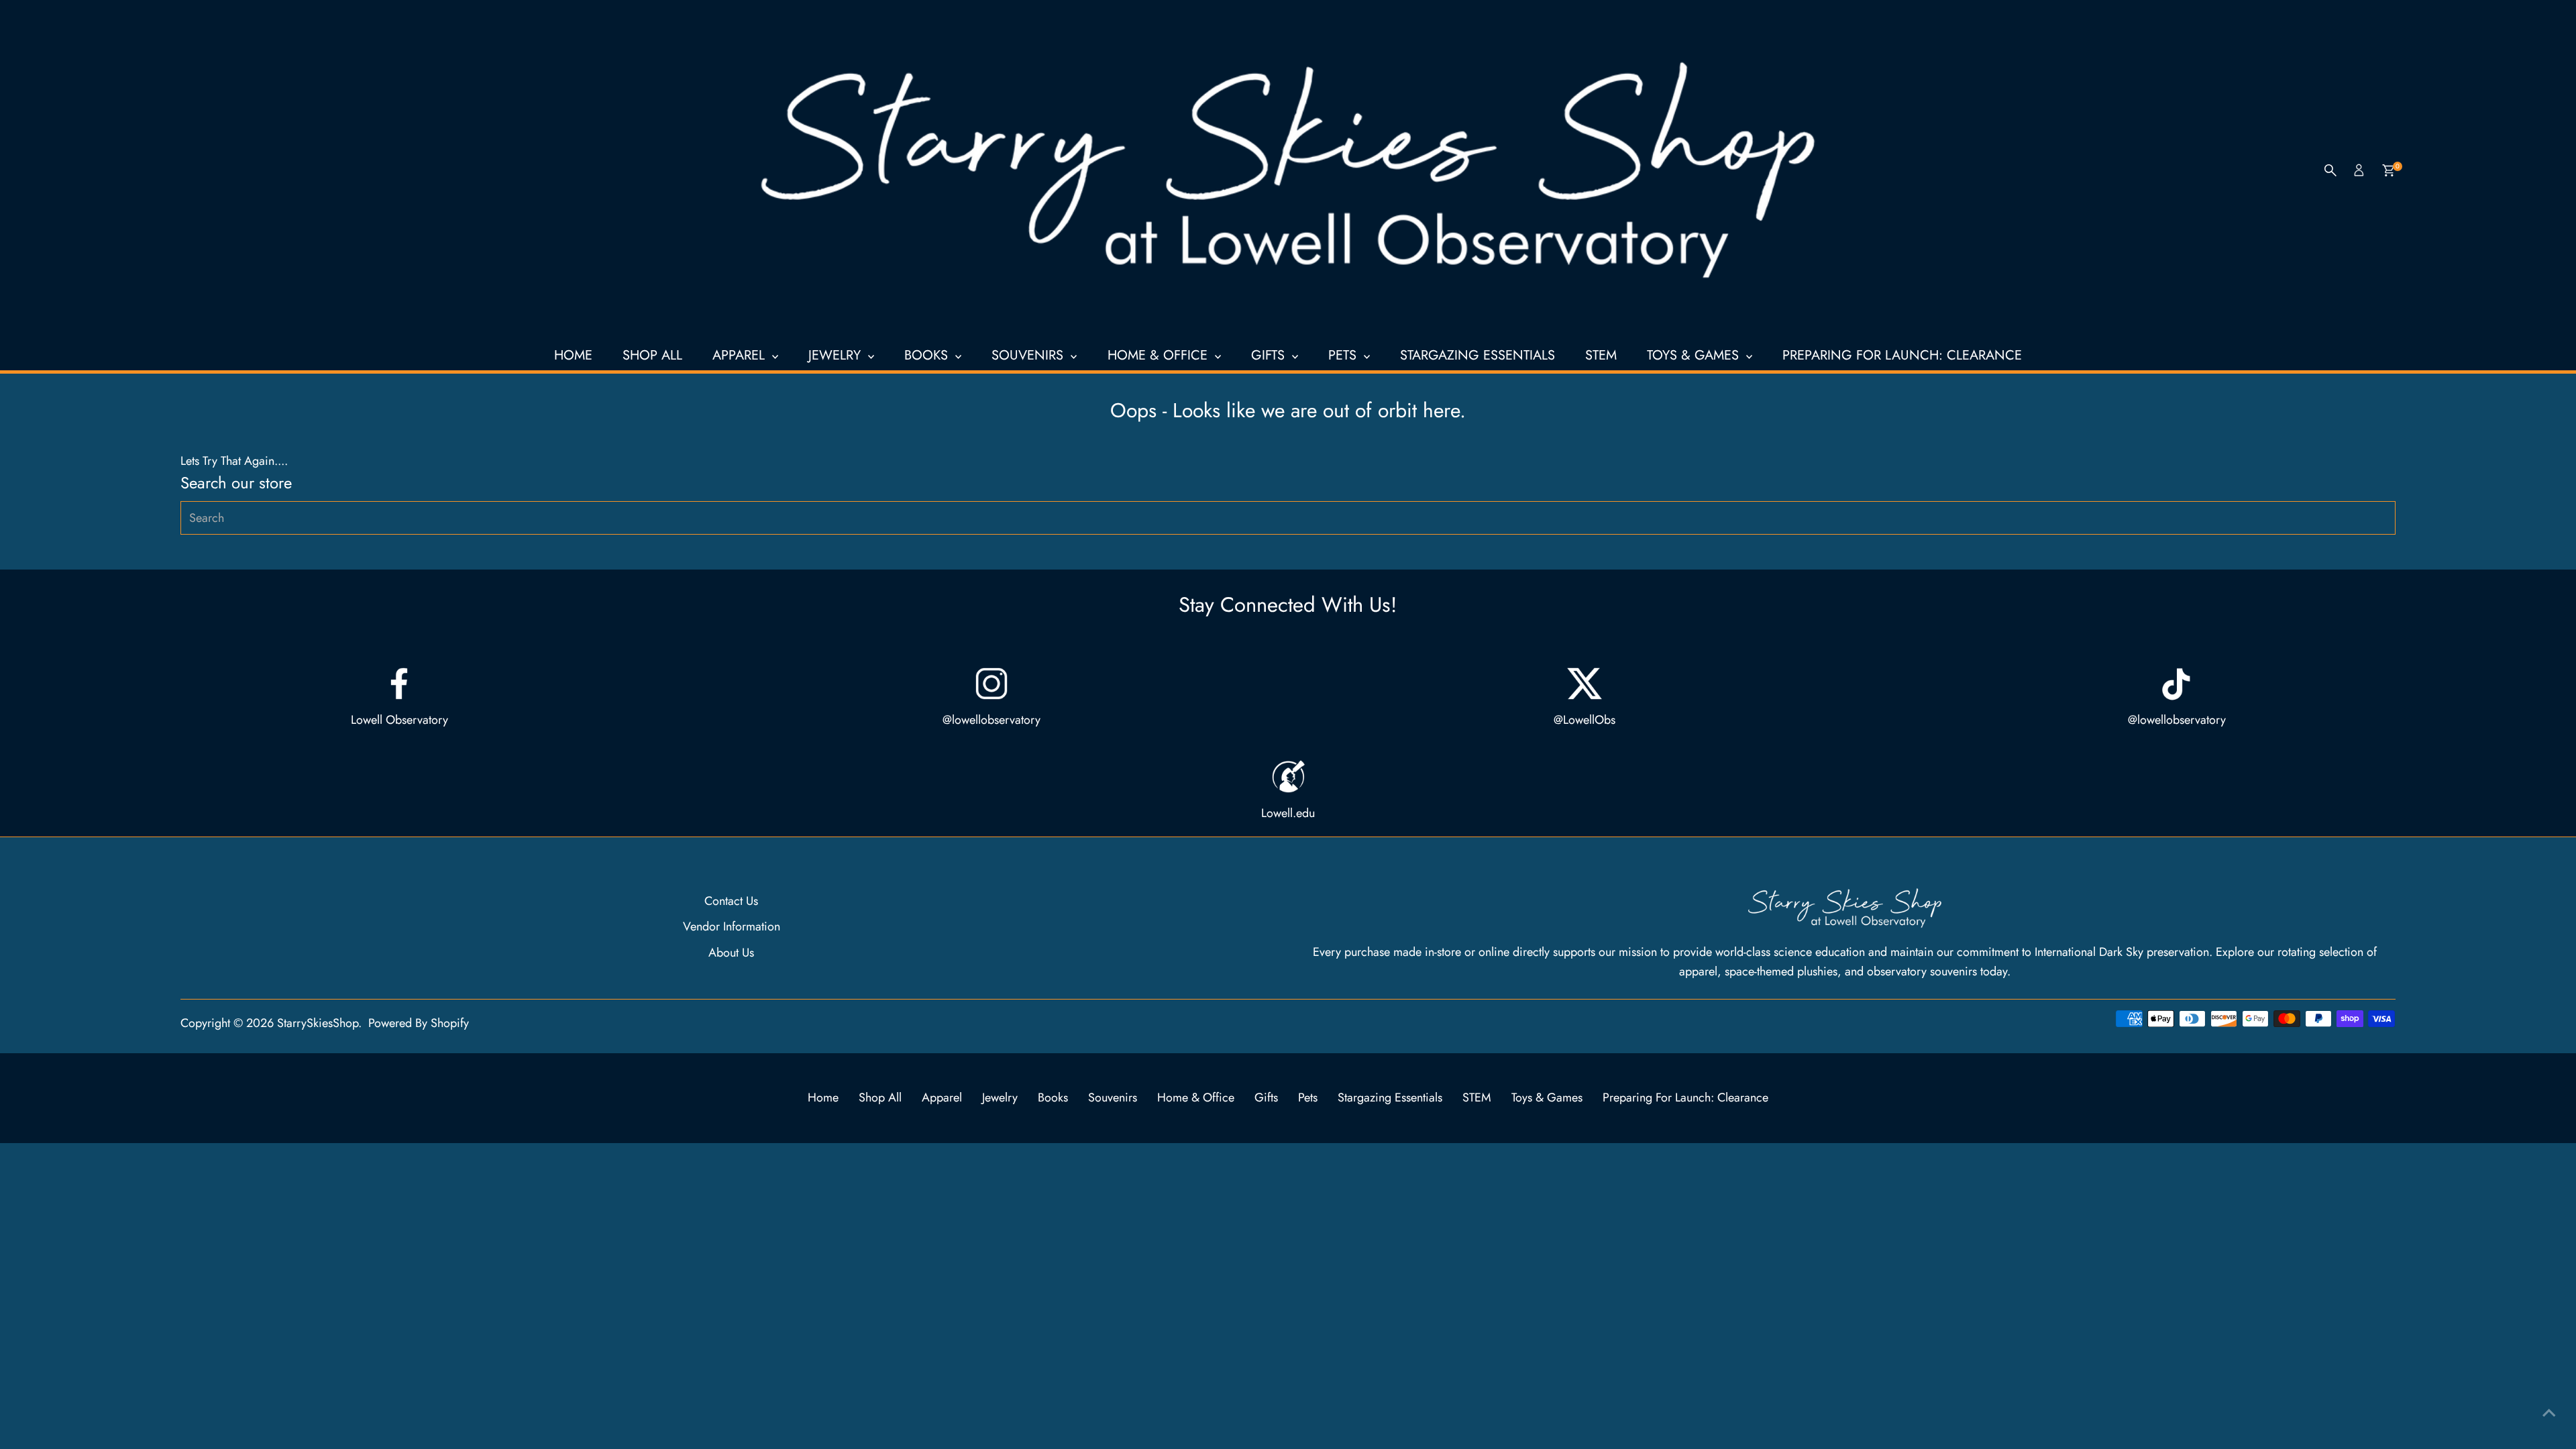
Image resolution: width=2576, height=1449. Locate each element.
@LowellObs (1585, 720)
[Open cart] (2389, 170)
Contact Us (731, 901)
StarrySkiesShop (318, 1023)
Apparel (741, 355)
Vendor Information (732, 926)
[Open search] (2330, 170)
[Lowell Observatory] (399, 684)
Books (928, 355)
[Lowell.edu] (1288, 777)
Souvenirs (1029, 355)
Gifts (1270, 355)
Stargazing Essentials (1478, 355)
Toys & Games (1695, 355)
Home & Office (1160, 355)
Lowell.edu (1288, 813)
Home (573, 355)
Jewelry (837, 355)
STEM (1601, 355)
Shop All (652, 355)
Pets (1344, 355)
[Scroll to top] (2549, 1412)
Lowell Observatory (399, 720)
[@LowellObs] (1585, 684)
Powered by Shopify (419, 1023)
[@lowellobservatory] (991, 684)
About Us (731, 953)
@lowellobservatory (991, 720)
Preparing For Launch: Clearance (1902, 355)
